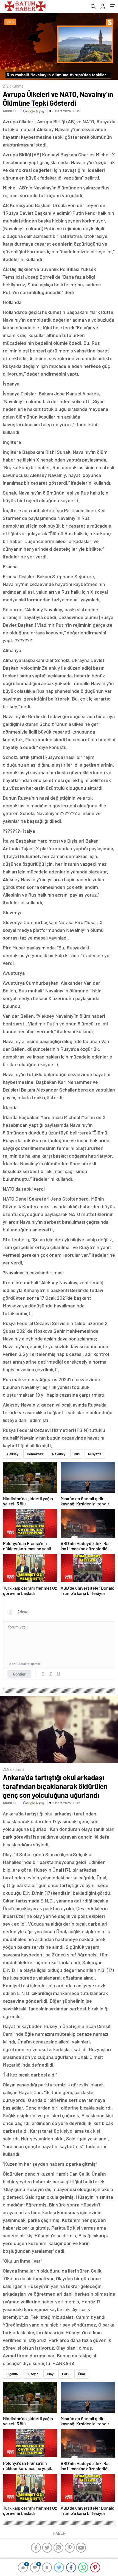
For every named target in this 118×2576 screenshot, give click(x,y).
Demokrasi (35, 1454)
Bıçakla (12, 2374)
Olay (50, 2374)
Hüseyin (32, 2374)
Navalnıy (59, 1454)
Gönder (19, 1674)
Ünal (81, 2374)
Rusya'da (95, 1454)
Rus (77, 1454)
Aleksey (12, 1454)
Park (66, 2374)
